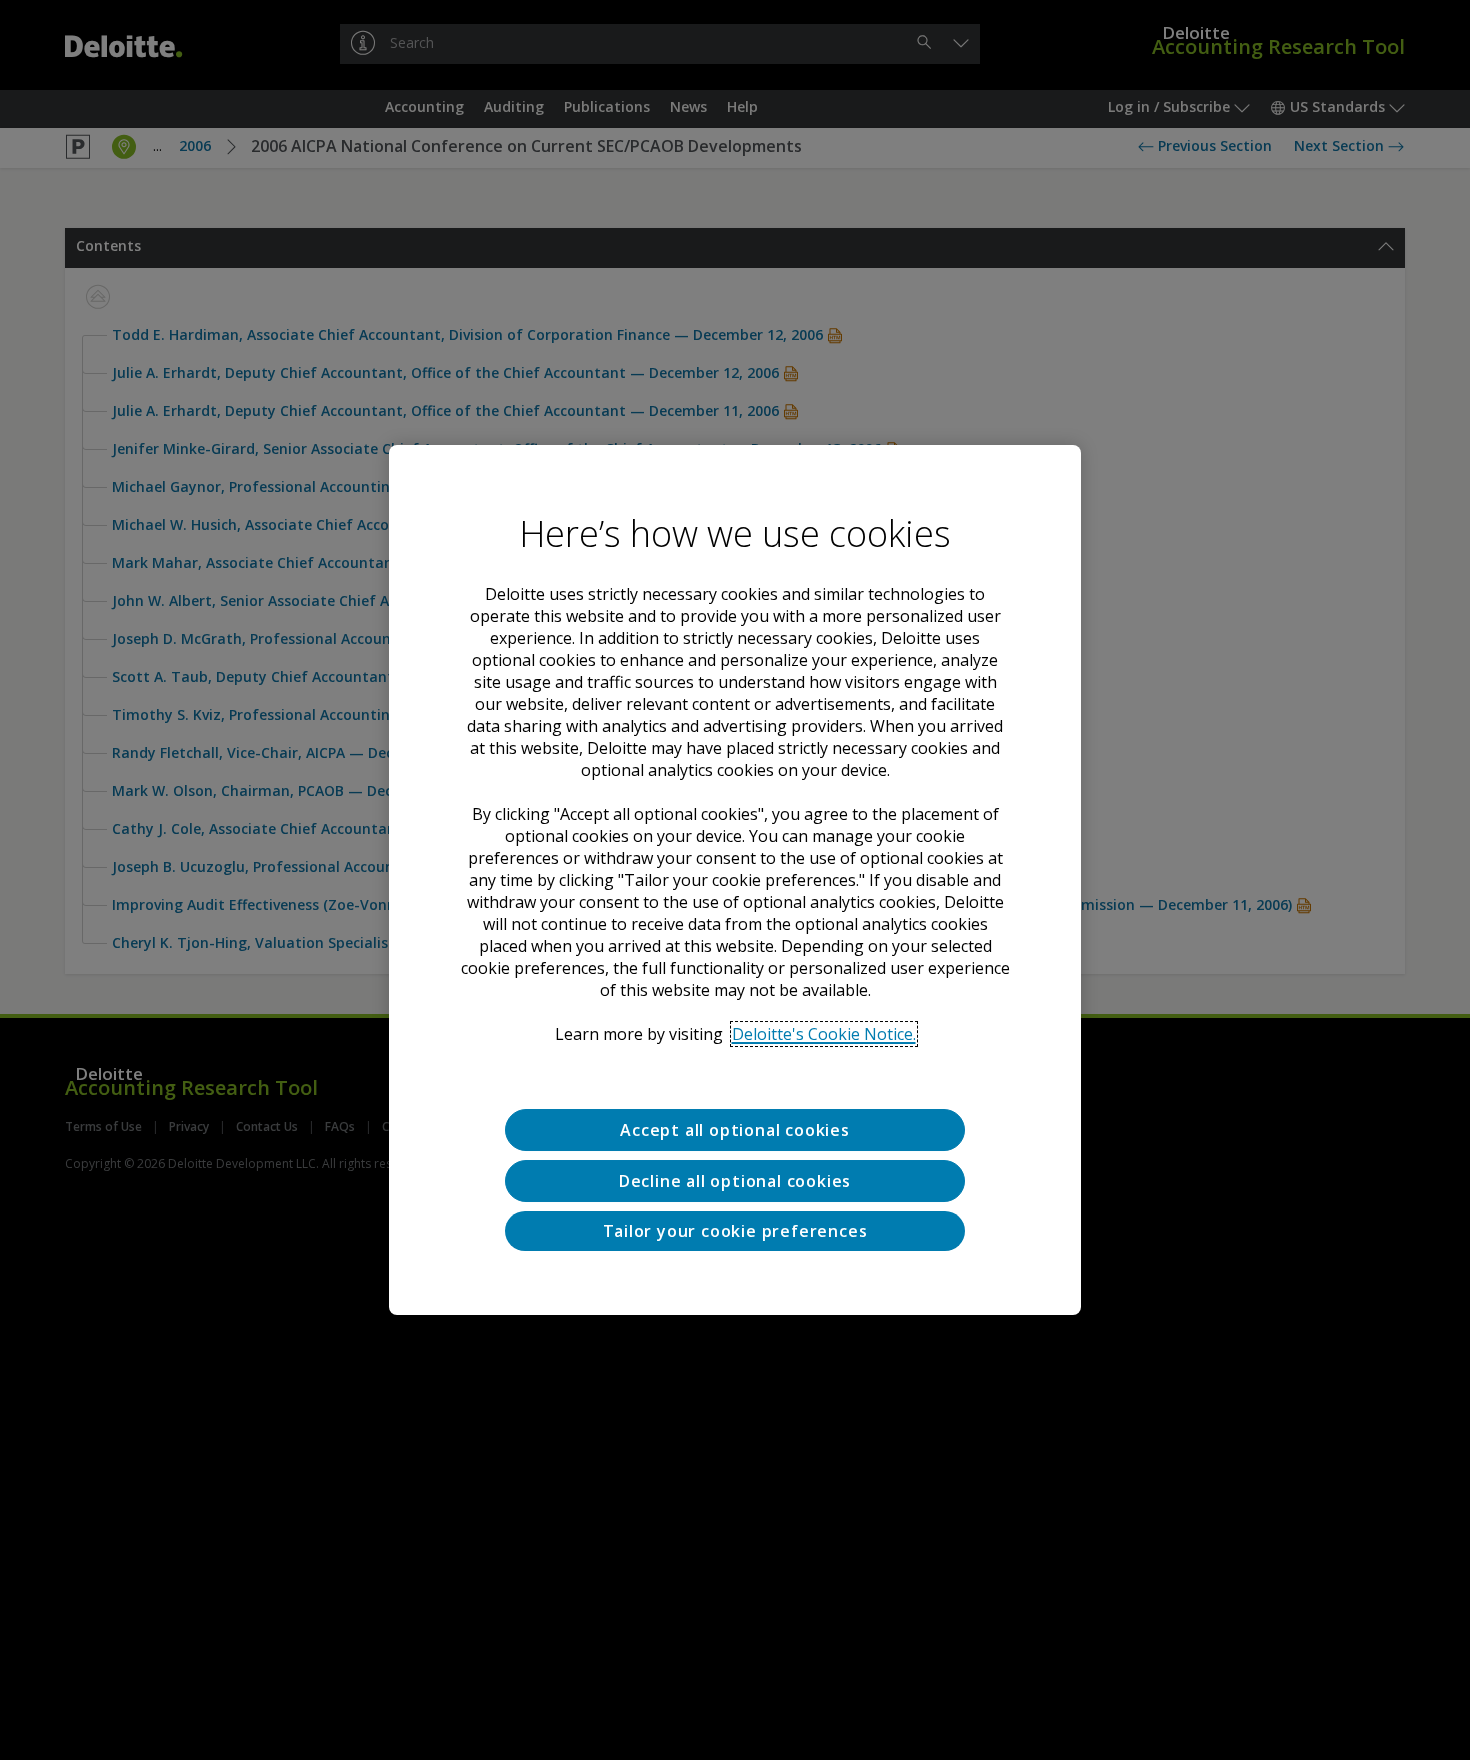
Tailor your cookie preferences (735, 1231)
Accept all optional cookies (735, 1130)
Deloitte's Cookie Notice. (824, 1034)
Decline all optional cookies (735, 1181)
